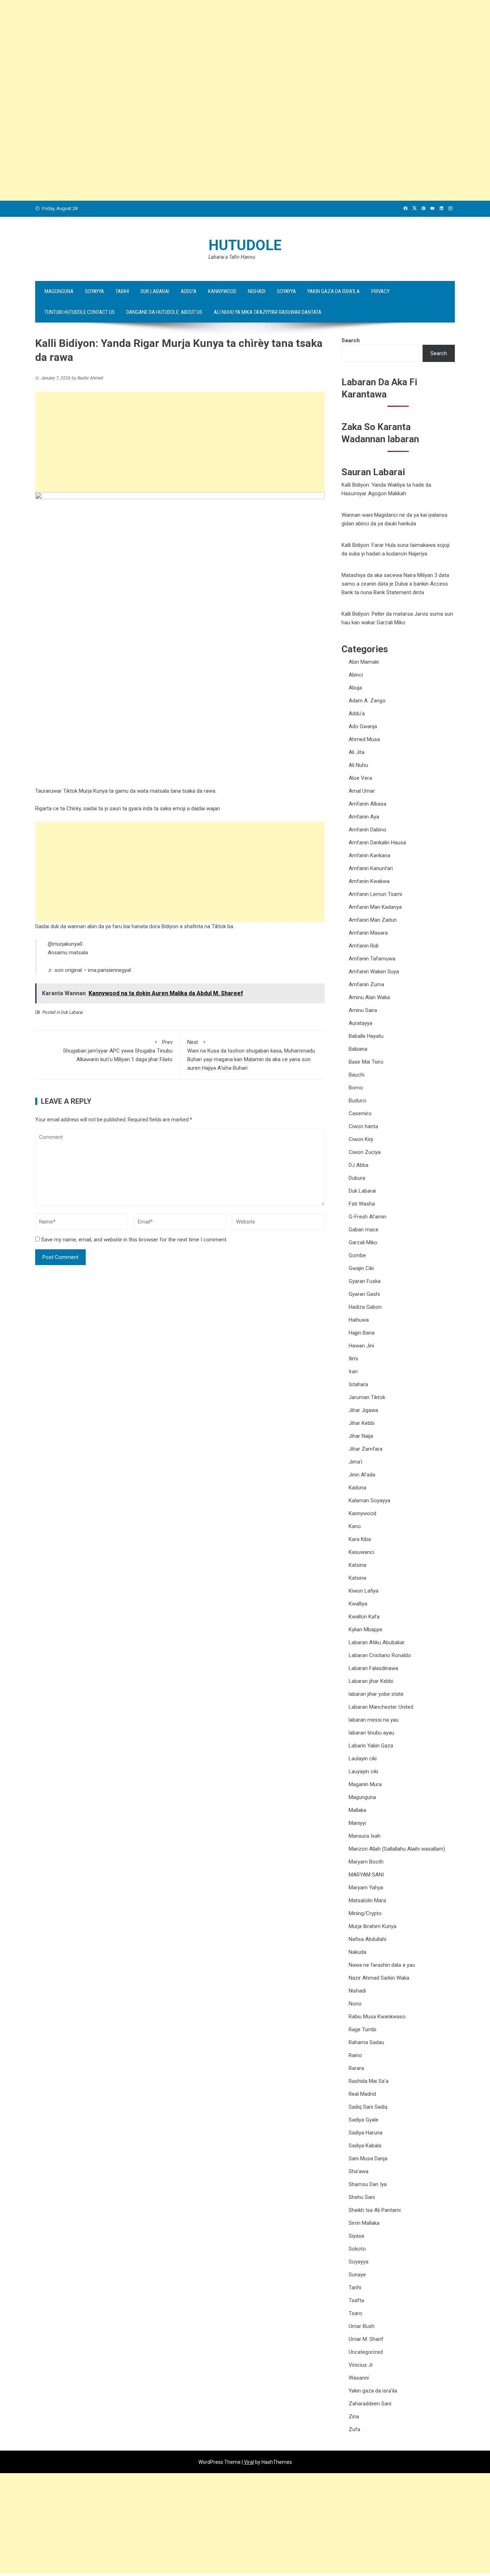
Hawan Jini (361, 1346)
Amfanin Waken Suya (374, 972)
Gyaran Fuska (365, 1281)
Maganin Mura (365, 1784)
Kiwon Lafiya (364, 1591)
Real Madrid (362, 2094)
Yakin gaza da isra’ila (334, 291)
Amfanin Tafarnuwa (372, 959)
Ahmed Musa (364, 739)
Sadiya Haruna (366, 2133)
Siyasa (356, 2236)
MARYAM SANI (366, 1875)
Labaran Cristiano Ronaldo (380, 1655)
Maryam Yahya (366, 1888)
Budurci (357, 1101)
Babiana (358, 1049)
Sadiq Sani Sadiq (368, 2107)
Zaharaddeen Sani (370, 2404)
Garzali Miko (363, 1242)
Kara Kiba (360, 1539)
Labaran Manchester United (381, 1707)
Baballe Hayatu (366, 1036)
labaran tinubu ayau (371, 1733)
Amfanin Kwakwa (369, 881)
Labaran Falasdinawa (373, 1668)
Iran (353, 1372)
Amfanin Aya (364, 817)
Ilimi (353, 1359)
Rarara (356, 2068)
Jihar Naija (361, 1436)
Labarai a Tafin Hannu (232, 257)
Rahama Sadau (366, 2042)
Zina (354, 2417)
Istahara (358, 1384)
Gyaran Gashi (364, 1294)
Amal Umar (362, 791)
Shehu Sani (362, 2197)
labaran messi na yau (374, 1720)
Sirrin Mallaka (364, 2223)
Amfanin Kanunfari (371, 868)
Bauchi (357, 1075)
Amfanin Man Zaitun (373, 920)
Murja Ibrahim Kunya (373, 1926)
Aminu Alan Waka (369, 997)
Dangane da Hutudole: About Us (164, 312)
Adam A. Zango (367, 701)
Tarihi (122, 291)
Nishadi (257, 291)
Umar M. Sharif (366, 2339)
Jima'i (355, 1462)
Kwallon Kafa (364, 1617)
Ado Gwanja (363, 726)
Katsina (357, 1565)
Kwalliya (358, 1604)
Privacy (380, 291)
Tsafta (356, 2300)
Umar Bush (362, 2326)
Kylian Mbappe (366, 1630)
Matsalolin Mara (367, 1900)
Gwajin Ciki (361, 1268)
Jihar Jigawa (363, 1410)
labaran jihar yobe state (376, 1694)
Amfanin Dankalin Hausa (377, 843)
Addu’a (189, 291)
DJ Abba (359, 1165)
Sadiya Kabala (365, 2146)
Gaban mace (364, 1230)
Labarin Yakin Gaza (371, 1746)
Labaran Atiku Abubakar (377, 1642)
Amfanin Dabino (367, 830)
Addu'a (357, 714)
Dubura (357, 1178)
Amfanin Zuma (366, 984)
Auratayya (361, 1023)
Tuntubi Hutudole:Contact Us (80, 312)
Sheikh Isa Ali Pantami (375, 2210)
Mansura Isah (365, 1836)
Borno (356, 1088)
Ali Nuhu (358, 765)
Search (351, 340)
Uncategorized (366, 2352)
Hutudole (245, 245)
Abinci (356, 675)
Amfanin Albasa (367, 804)
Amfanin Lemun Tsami (375, 894)
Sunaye (357, 2275)
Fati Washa (362, 1204)
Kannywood (222, 291)
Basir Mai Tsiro (366, 1062)
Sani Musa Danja (368, 2158)
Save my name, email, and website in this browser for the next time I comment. (134, 1240)
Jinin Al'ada (362, 1475)
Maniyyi (357, 1823)
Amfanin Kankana (369, 855)
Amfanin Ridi (364, 946)
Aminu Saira (363, 1010)
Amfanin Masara (368, 933)
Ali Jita (357, 752)
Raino (355, 2055)
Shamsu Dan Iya (368, 2184)
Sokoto (357, 2249)
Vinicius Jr (361, 2365)
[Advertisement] (215, 50)
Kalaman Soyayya (369, 1501)
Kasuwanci (361, 1552)
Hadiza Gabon (365, 1307)
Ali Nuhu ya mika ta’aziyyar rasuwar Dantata (268, 312)
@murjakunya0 (65, 944)
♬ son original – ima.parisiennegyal (89, 970)
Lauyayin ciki (363, 1771)
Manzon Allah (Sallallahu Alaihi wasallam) (397, 1849)
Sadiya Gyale (364, 2120)
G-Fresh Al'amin (367, 1217)
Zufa (354, 2429)
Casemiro (360, 1113)
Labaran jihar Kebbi (371, 1681)
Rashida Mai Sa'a (369, 2081)
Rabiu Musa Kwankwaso (377, 2017)
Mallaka (357, 1810)
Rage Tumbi (362, 2029)
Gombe (357, 1255)
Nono (355, 2004)
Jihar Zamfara (366, 1449)
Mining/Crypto (365, 1913)
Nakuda (357, 1952)
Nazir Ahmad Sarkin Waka (379, 1978)
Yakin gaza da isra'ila (373, 2391)
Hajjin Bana (362, 1333)
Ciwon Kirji (361, 1139)
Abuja (355, 688)
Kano (355, 1526)
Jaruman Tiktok (367, 1397)
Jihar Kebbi (362, 1423)
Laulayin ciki (363, 1759)
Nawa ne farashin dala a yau (382, 1965)
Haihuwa (359, 1320)
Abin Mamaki (364, 662)
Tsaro (355, 2313)
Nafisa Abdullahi (367, 1939)
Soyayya (95, 291)
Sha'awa (359, 2171)
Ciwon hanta (363, 1126)
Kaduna (357, 1488)
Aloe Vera (360, 778)
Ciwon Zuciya (365, 1152)
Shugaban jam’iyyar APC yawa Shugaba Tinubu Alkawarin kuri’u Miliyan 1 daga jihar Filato (118, 1051)
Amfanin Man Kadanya (375, 907)
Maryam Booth (366, 1862)
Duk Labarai (155, 291)
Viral (249, 2462)
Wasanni (359, 2378)
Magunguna (59, 291)
